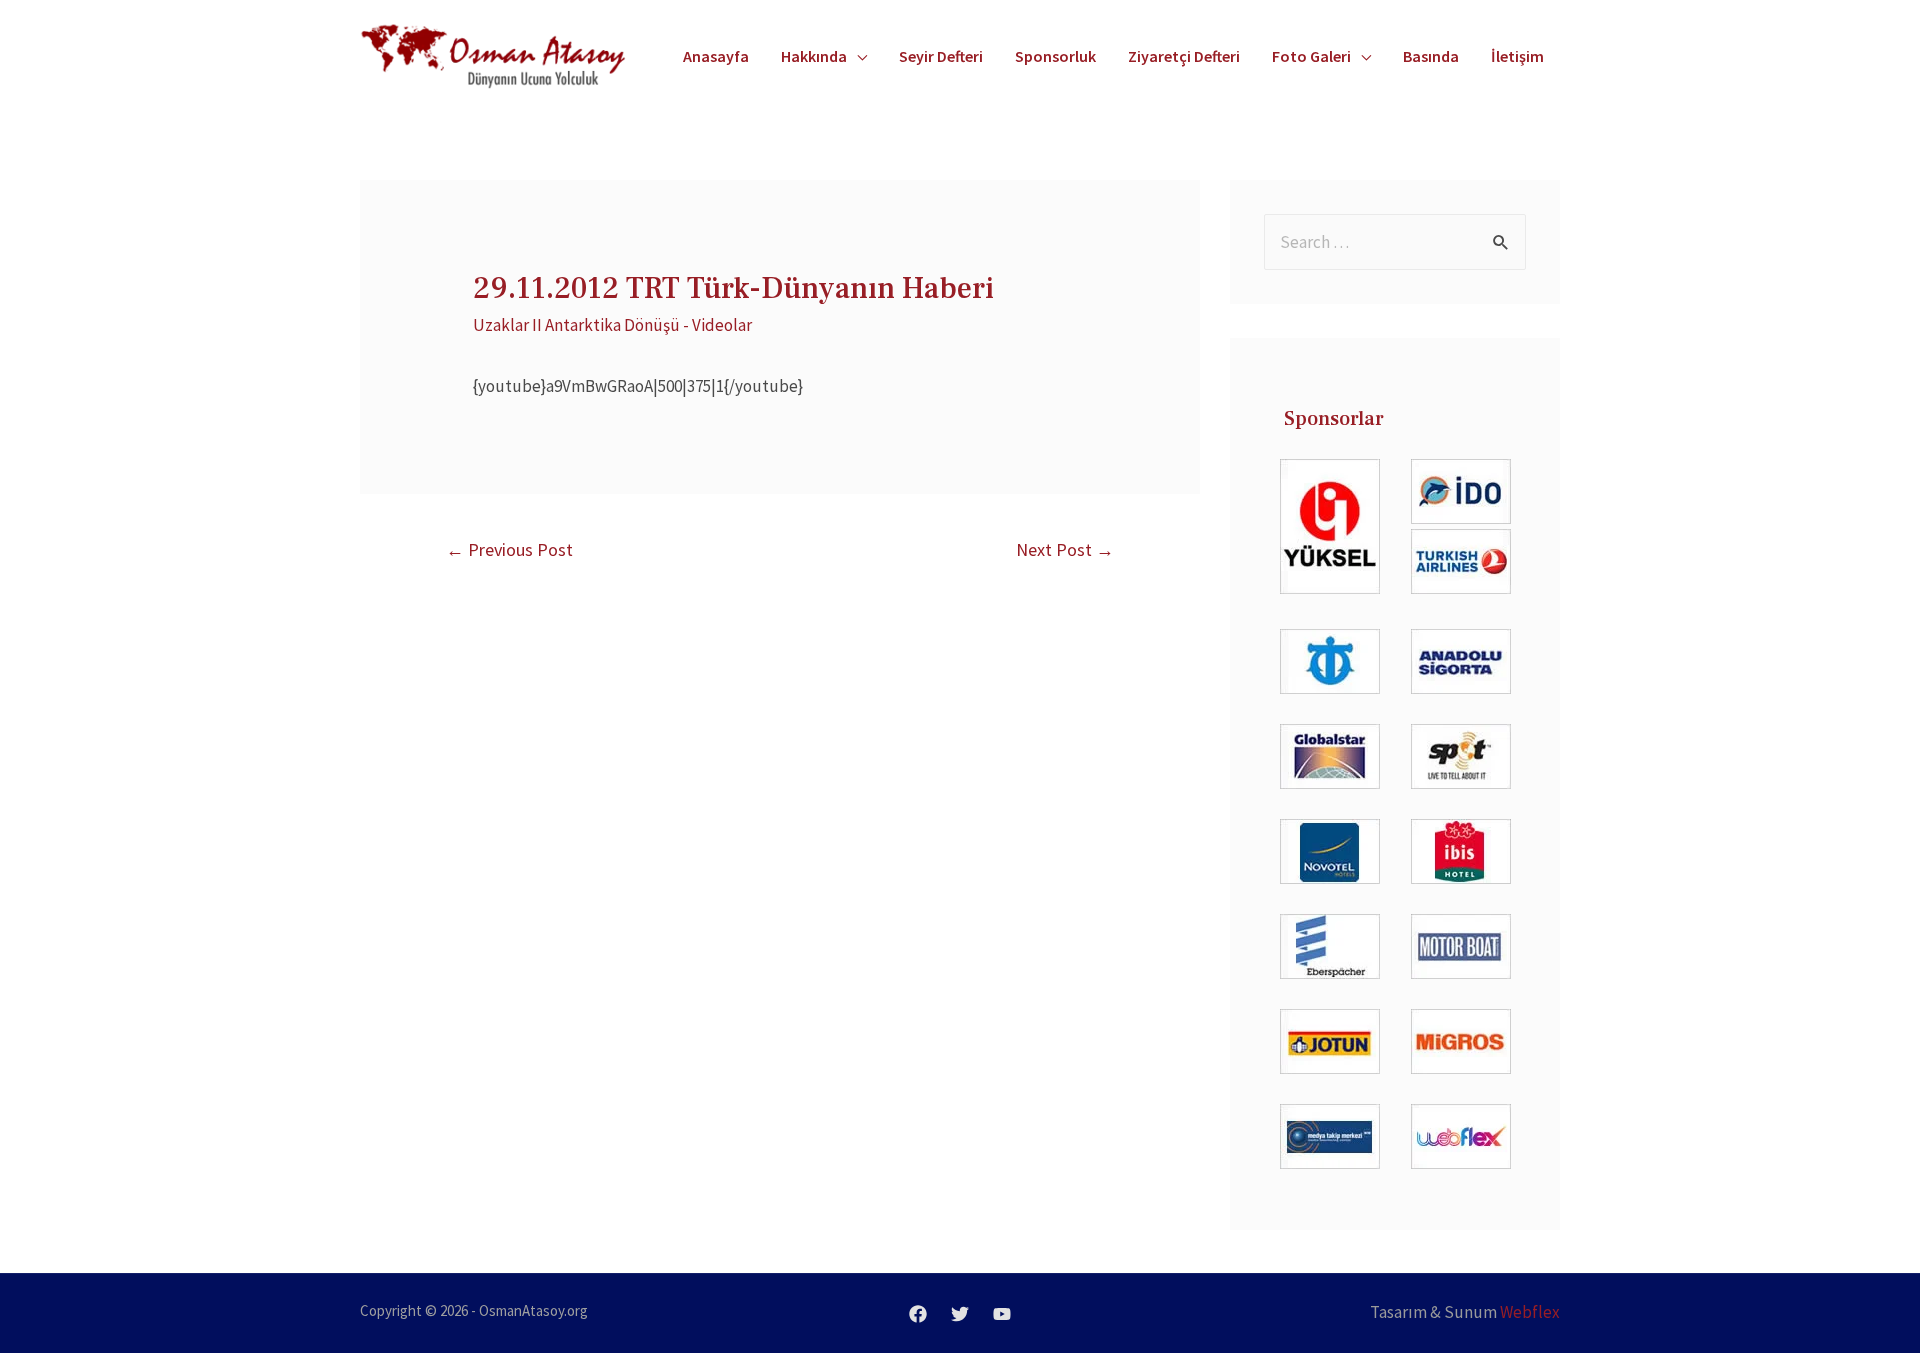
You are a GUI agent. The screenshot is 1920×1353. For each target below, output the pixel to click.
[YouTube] (1002, 1314)
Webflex (1530, 1312)
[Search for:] (1395, 242)
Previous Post (509, 549)
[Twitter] (960, 1314)
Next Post (1065, 549)
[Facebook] (918, 1314)
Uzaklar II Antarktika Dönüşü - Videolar (612, 325)
